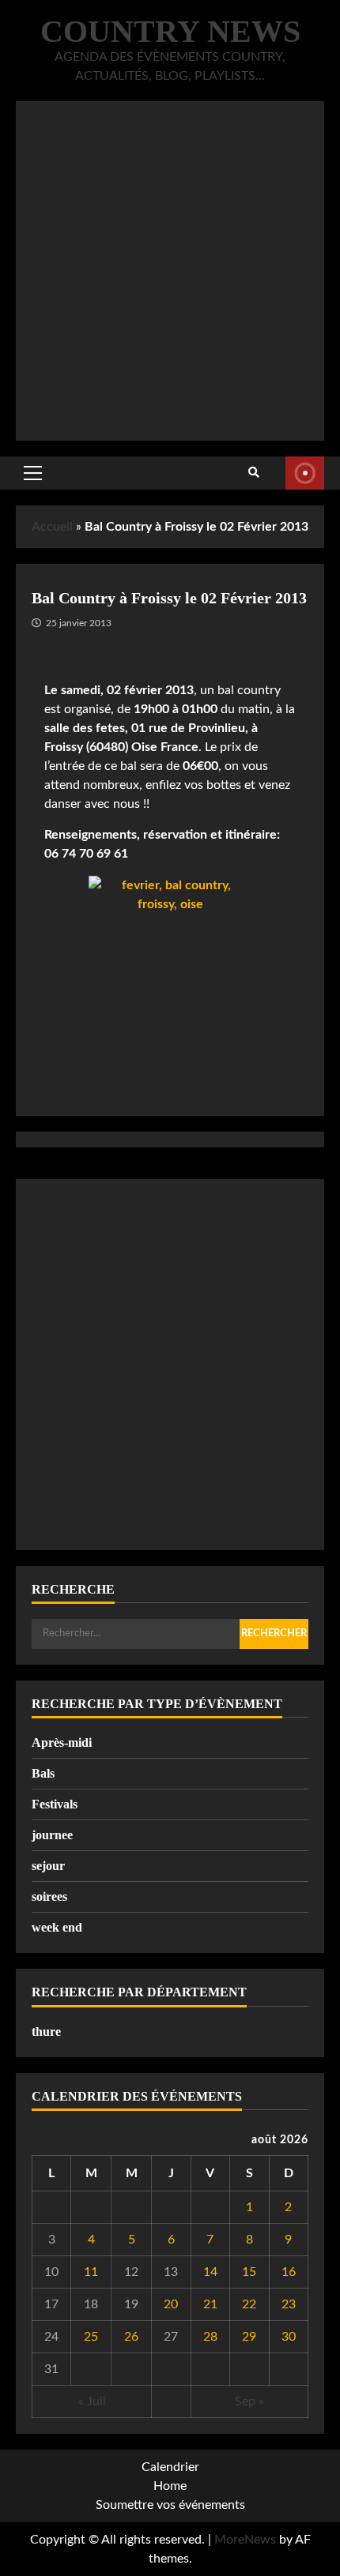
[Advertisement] (170, 271)
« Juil (92, 2401)
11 (91, 2272)
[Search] (254, 473)
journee (52, 1835)
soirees (49, 1896)
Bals (43, 1773)
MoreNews (245, 2540)
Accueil (52, 527)
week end (57, 1927)
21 (210, 2304)
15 (249, 2272)
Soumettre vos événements (170, 2505)
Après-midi (62, 1742)
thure (46, 2032)
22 (249, 2304)
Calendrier (170, 2467)
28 (210, 2337)
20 (171, 2304)
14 (210, 2272)
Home (170, 2486)
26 (131, 2337)
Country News (170, 31)
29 (249, 2337)
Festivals (55, 1804)
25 (91, 2337)
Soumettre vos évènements (305, 473)
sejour (48, 1866)
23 (289, 2304)
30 (289, 2337)
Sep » (249, 2401)
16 (289, 2272)
